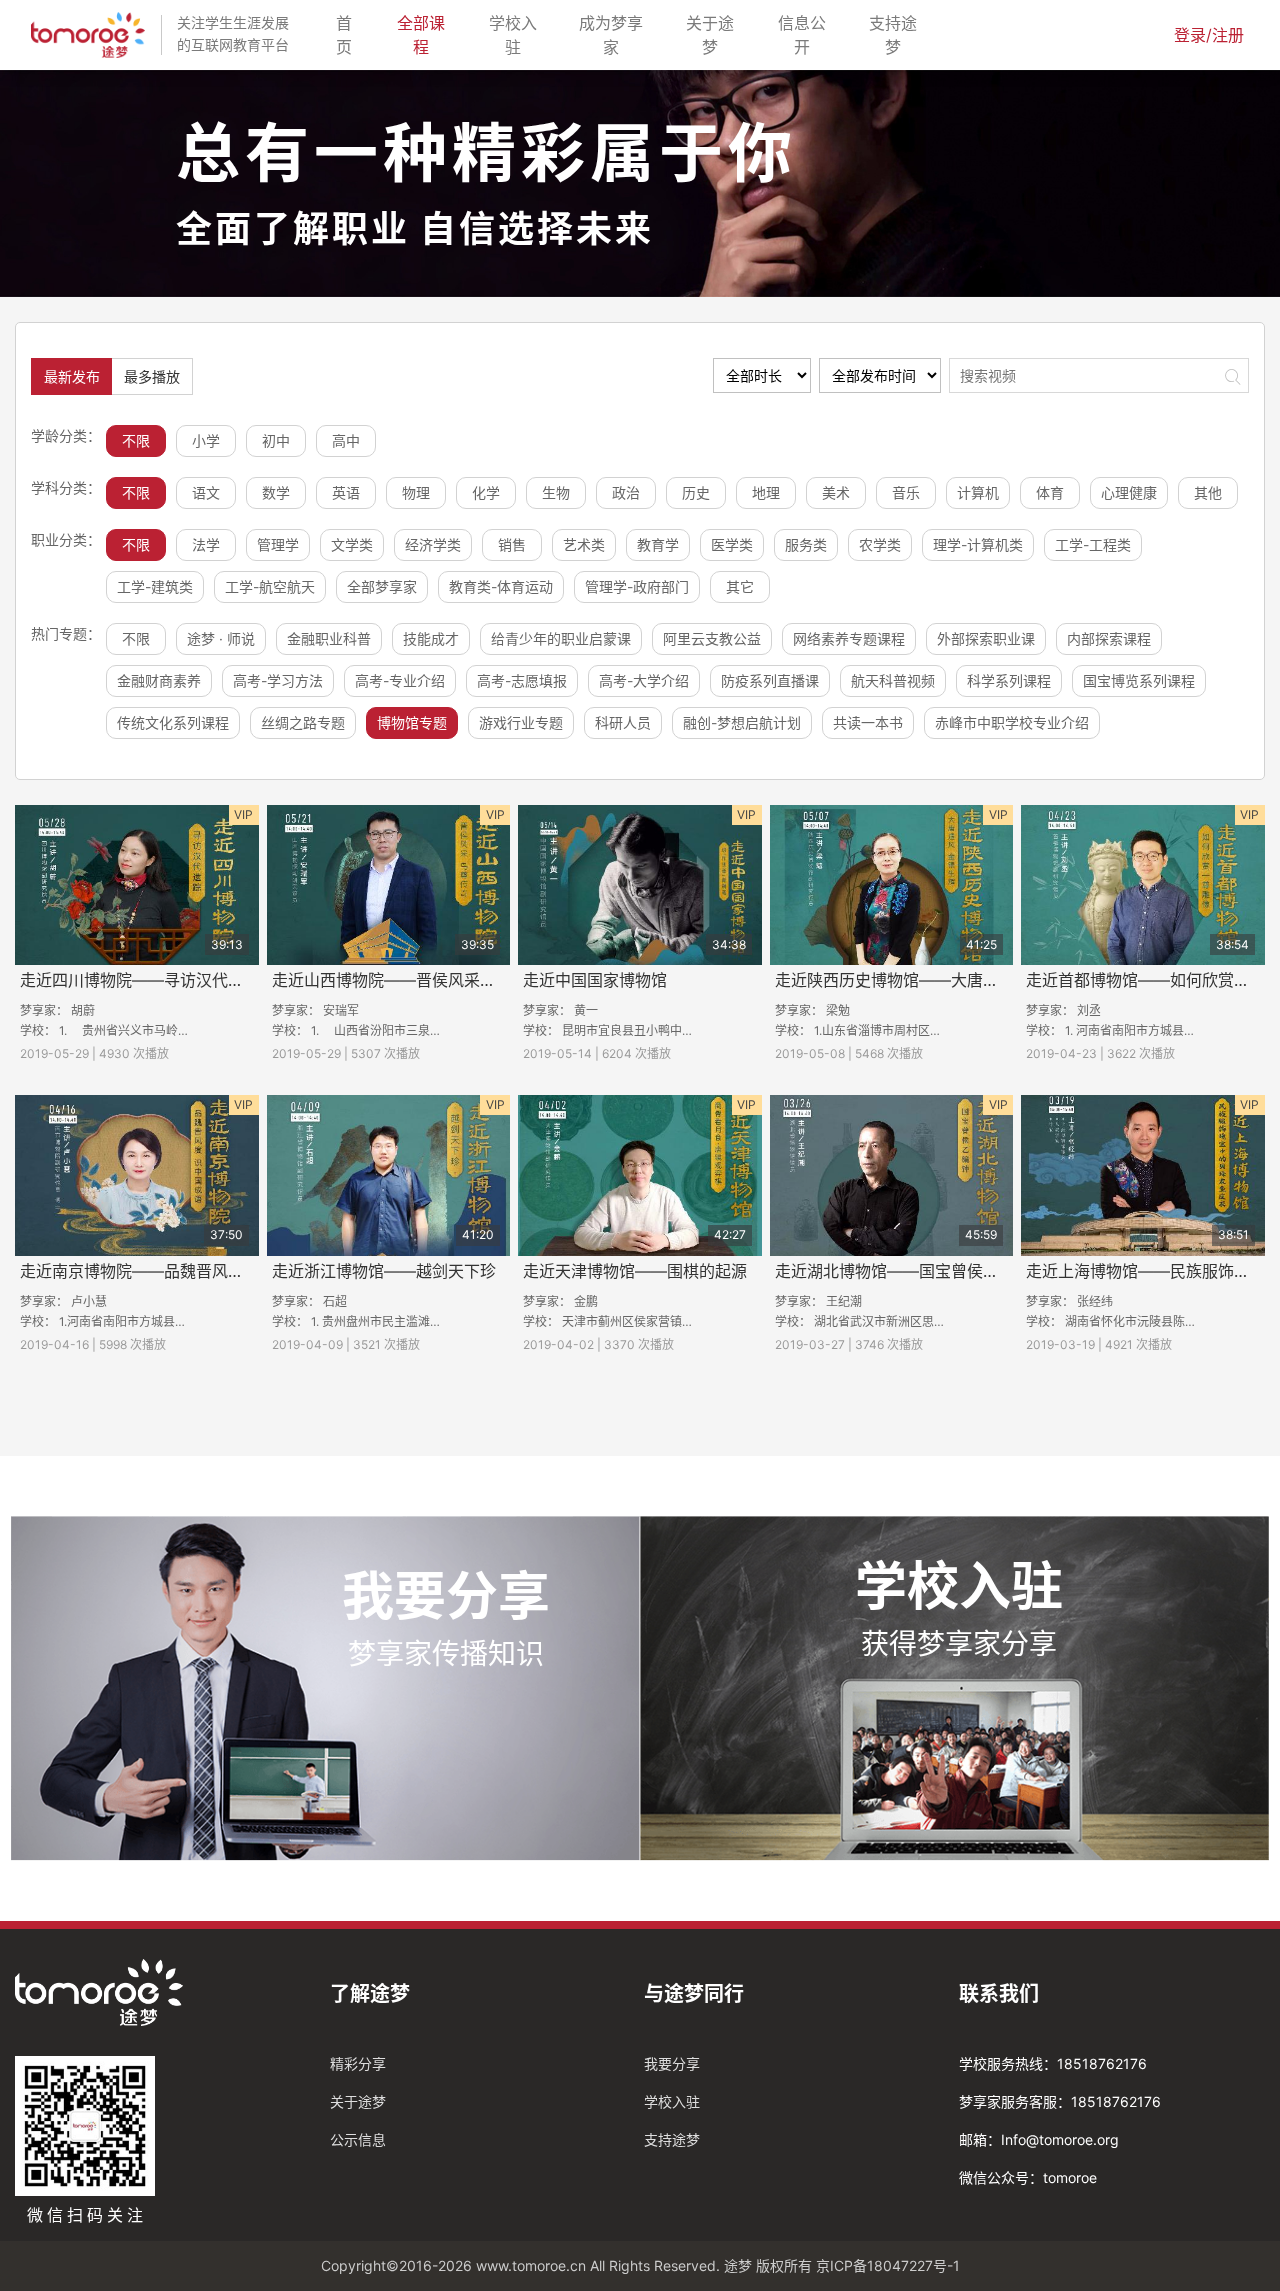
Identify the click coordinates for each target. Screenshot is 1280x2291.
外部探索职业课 (986, 638)
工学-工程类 (1093, 544)
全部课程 (427, 35)
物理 (416, 492)
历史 (696, 492)
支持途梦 (899, 35)
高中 (346, 440)
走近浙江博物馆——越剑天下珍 (384, 1271)
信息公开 (808, 35)
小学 (206, 440)
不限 (136, 440)
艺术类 (584, 544)
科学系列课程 (1009, 680)
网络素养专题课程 (849, 638)
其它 (740, 586)
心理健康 (1129, 492)
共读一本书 (868, 722)
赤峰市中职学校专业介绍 (1012, 722)
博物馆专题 (412, 722)
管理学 (278, 544)
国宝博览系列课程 (1139, 680)
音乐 (906, 492)
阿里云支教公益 (712, 638)
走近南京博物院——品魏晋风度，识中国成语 (180, 1271)
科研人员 (623, 722)
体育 (1050, 492)
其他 (1208, 492)
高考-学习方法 (278, 680)
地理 (766, 492)
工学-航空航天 (270, 586)
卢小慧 (89, 1301)
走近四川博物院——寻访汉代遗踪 (140, 980)
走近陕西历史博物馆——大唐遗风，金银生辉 (935, 980)
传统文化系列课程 (173, 722)
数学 (276, 492)
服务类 (806, 544)
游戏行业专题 (521, 722)
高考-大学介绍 (644, 680)
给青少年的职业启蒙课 (561, 638)
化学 (486, 492)
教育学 (658, 544)
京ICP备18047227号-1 (888, 2265)
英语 (346, 492)
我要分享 (672, 2063)
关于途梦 (716, 35)
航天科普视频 (893, 680)
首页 (350, 35)
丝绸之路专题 (303, 722)
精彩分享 (358, 2063)
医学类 (732, 544)
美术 (836, 492)
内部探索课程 (1109, 638)
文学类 (352, 544)
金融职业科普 (329, 638)
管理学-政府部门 (637, 586)
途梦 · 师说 (221, 638)
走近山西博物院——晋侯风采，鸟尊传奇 (416, 980)
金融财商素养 (159, 680)
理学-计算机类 (978, 544)
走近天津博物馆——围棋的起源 (635, 1271)
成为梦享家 (616, 35)
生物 (556, 492)
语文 (206, 492)
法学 (206, 544)
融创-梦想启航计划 (742, 722)
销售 (512, 544)
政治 (626, 492)
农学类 (880, 544)
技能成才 (431, 638)
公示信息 (358, 2139)
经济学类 (433, 544)
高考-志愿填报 (522, 680)
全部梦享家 (382, 586)
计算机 (978, 492)
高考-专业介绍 (400, 680)
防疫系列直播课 (770, 680)
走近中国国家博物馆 (595, 980)
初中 (276, 440)
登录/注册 (1209, 35)
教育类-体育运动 (501, 586)
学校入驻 (519, 35)
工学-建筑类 (155, 586)
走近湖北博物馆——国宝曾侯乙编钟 (903, 1271)
